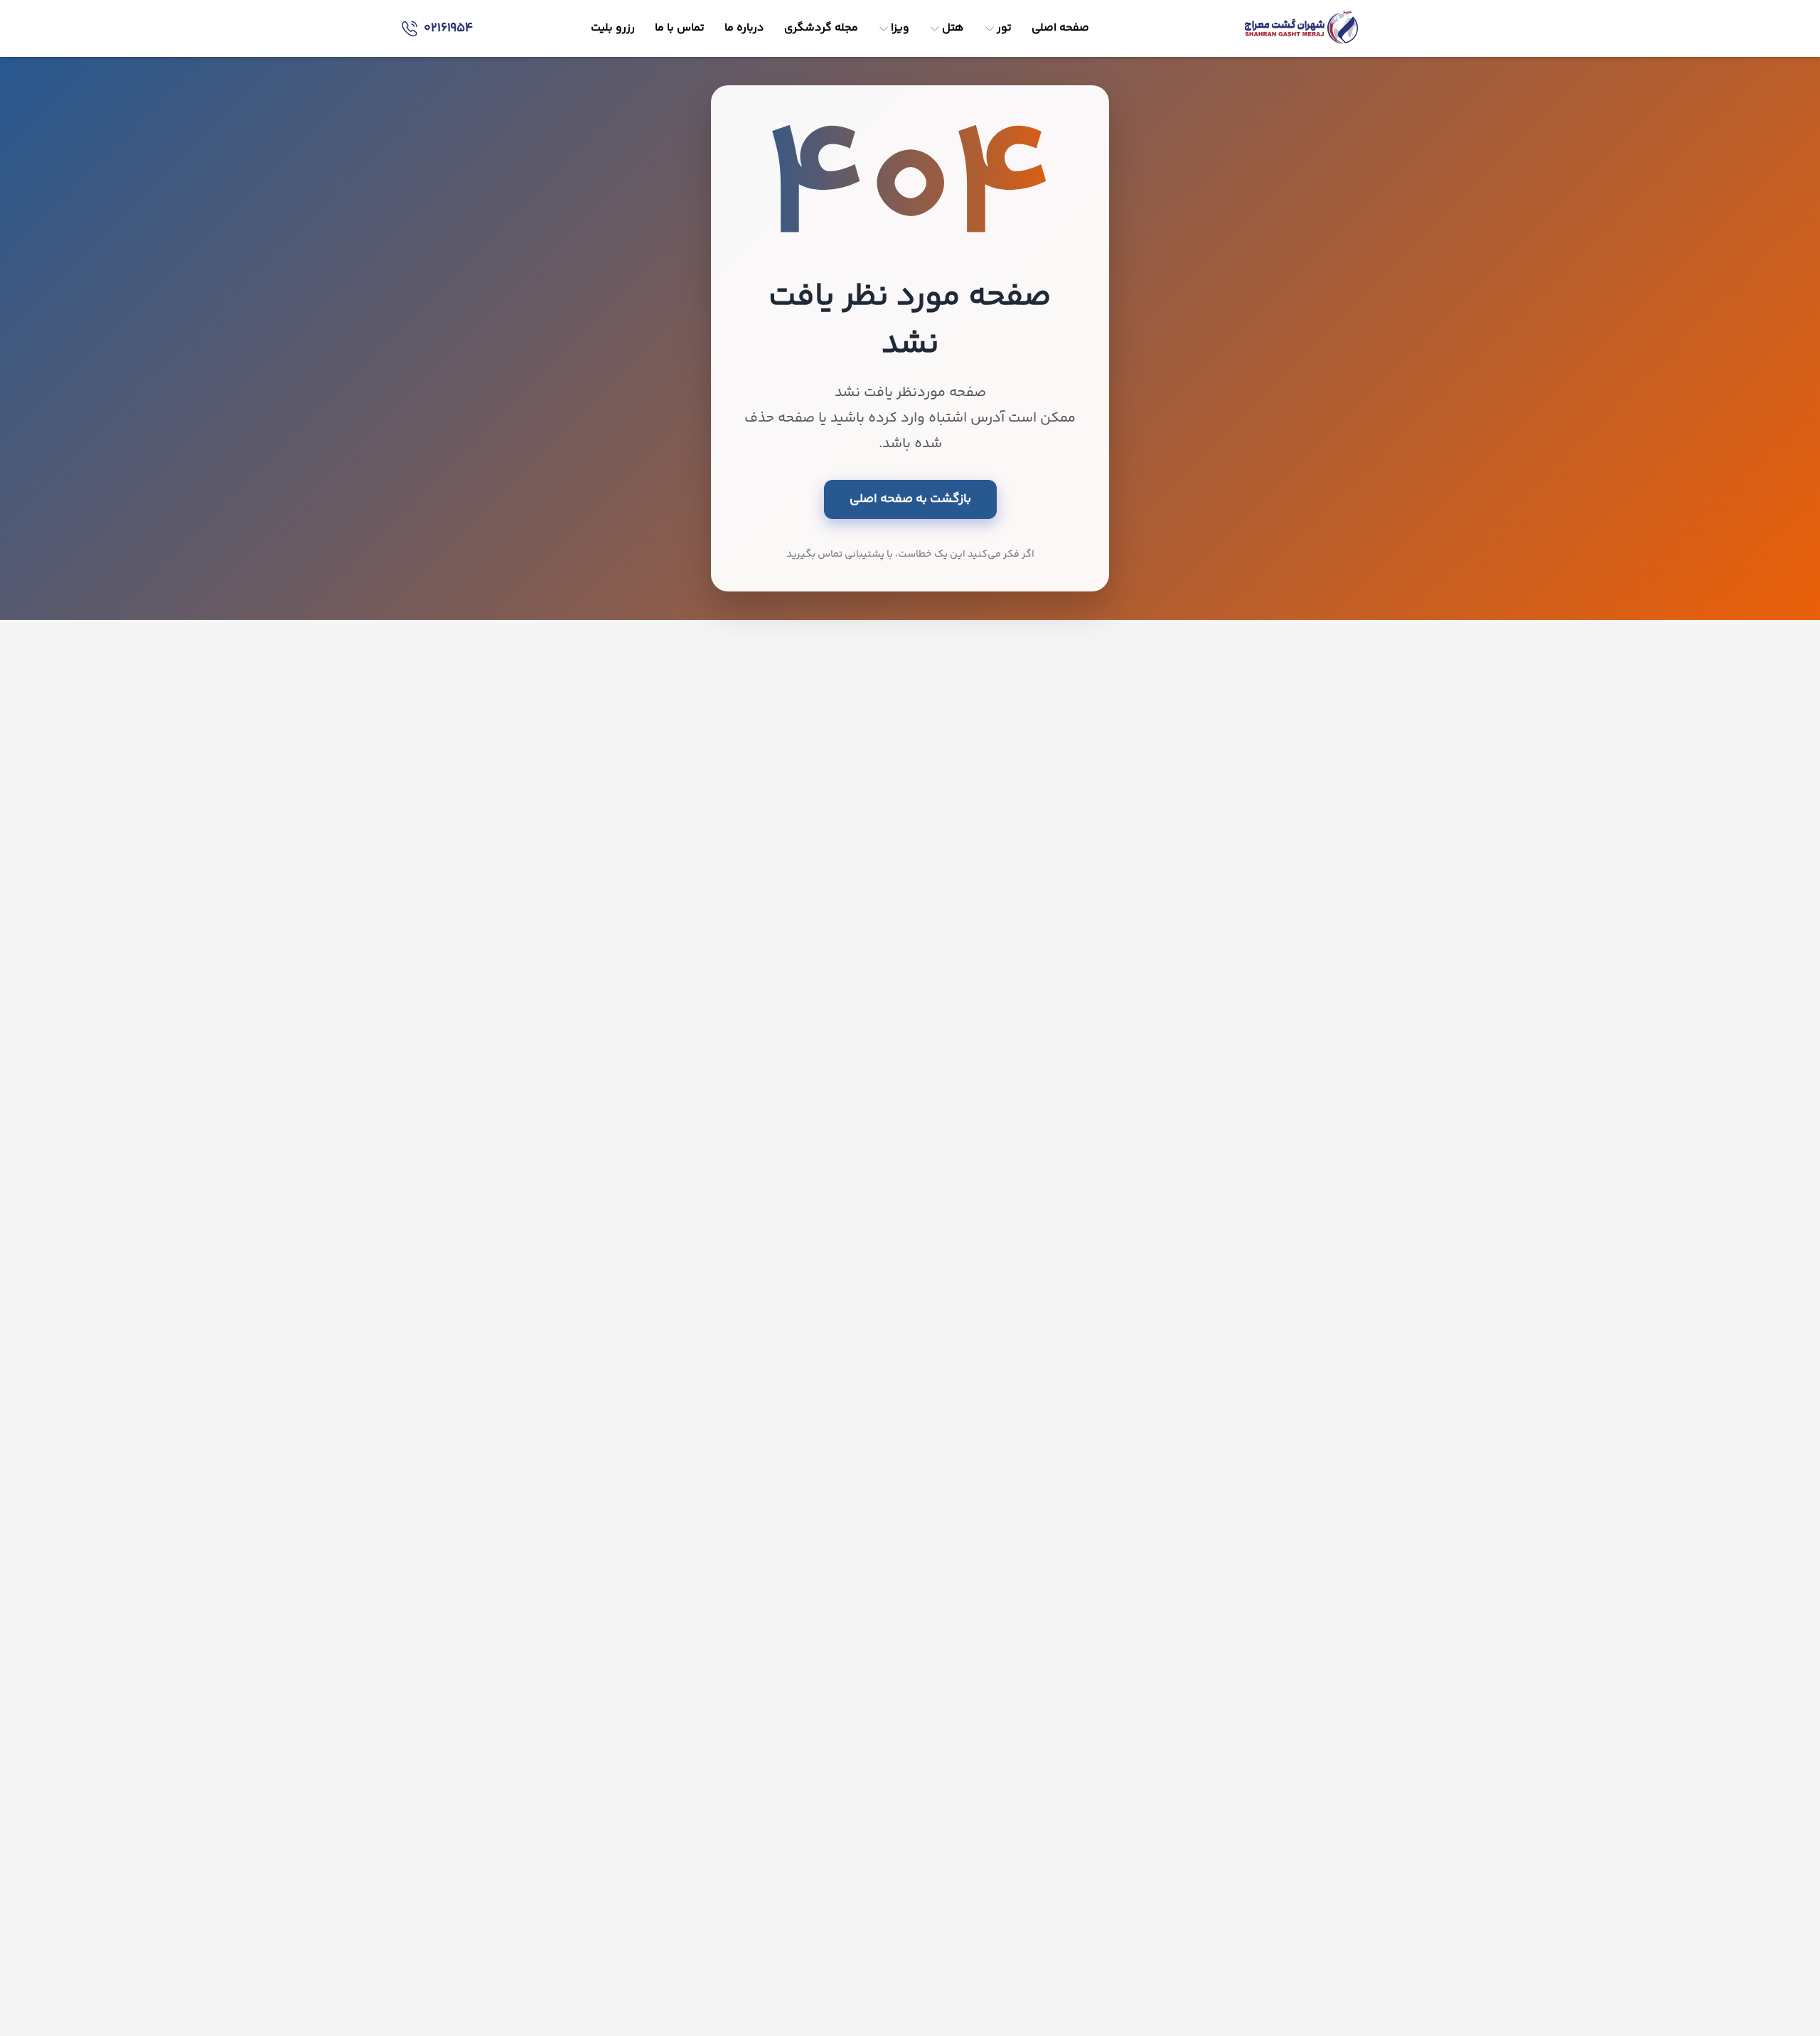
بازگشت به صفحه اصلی (910, 499)
